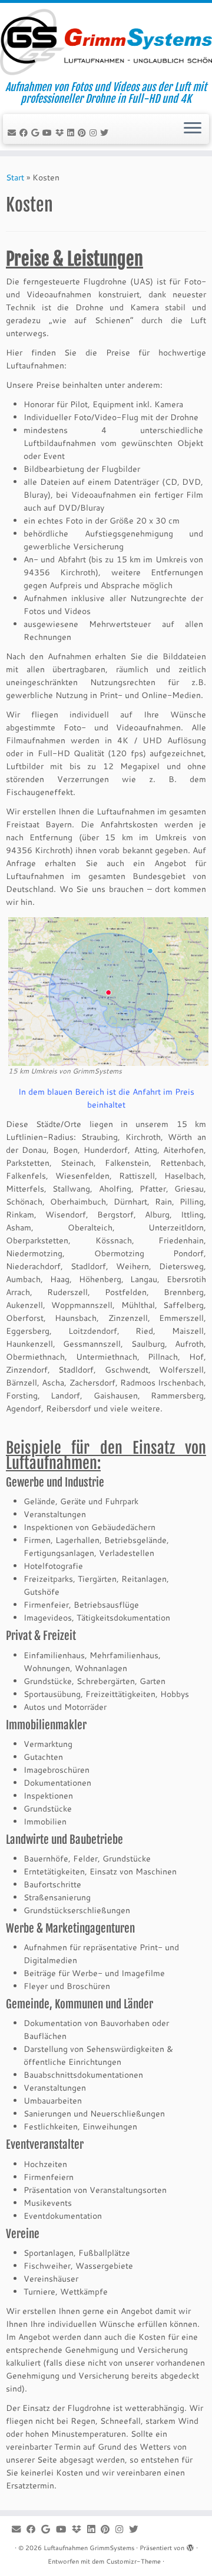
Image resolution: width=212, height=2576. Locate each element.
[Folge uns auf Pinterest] (84, 133)
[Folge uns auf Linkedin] (72, 133)
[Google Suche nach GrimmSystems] (37, 133)
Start (15, 177)
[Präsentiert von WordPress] (190, 2545)
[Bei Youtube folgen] (49, 133)
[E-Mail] (14, 133)
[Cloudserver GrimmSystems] (61, 133)
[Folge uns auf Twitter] (106, 133)
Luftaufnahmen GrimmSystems (89, 2548)
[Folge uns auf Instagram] (95, 133)
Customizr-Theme (133, 2561)
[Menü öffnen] (193, 129)
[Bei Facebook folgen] (25, 133)
